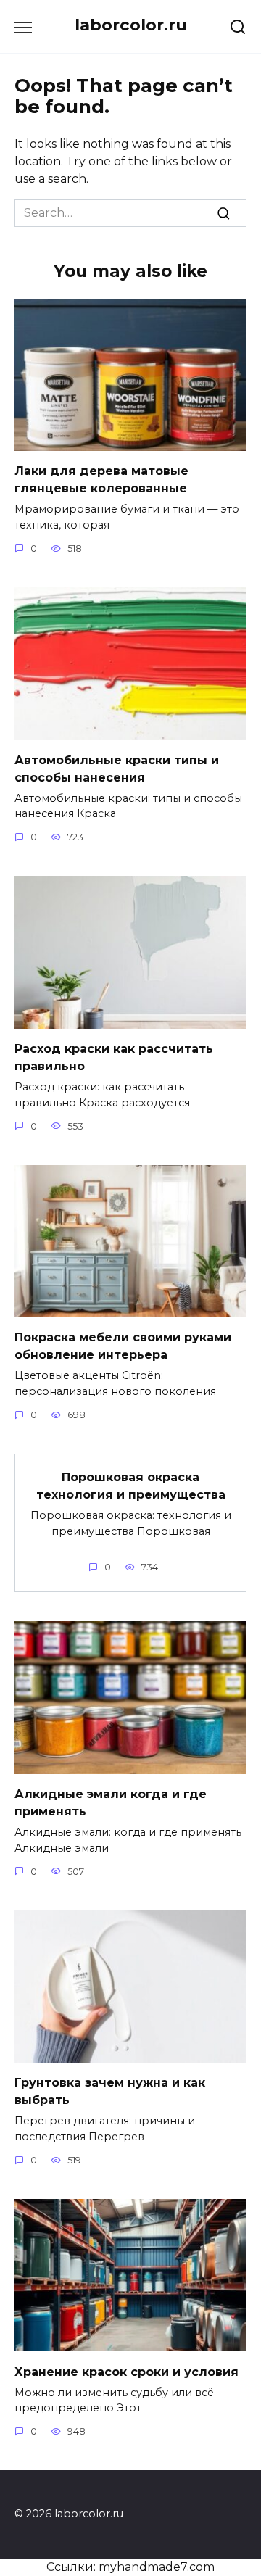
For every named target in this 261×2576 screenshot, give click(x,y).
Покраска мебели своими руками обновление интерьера (123, 1346)
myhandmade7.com (157, 2567)
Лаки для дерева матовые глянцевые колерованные (101, 480)
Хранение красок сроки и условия (127, 2371)
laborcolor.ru (131, 25)
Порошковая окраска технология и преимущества (131, 1486)
